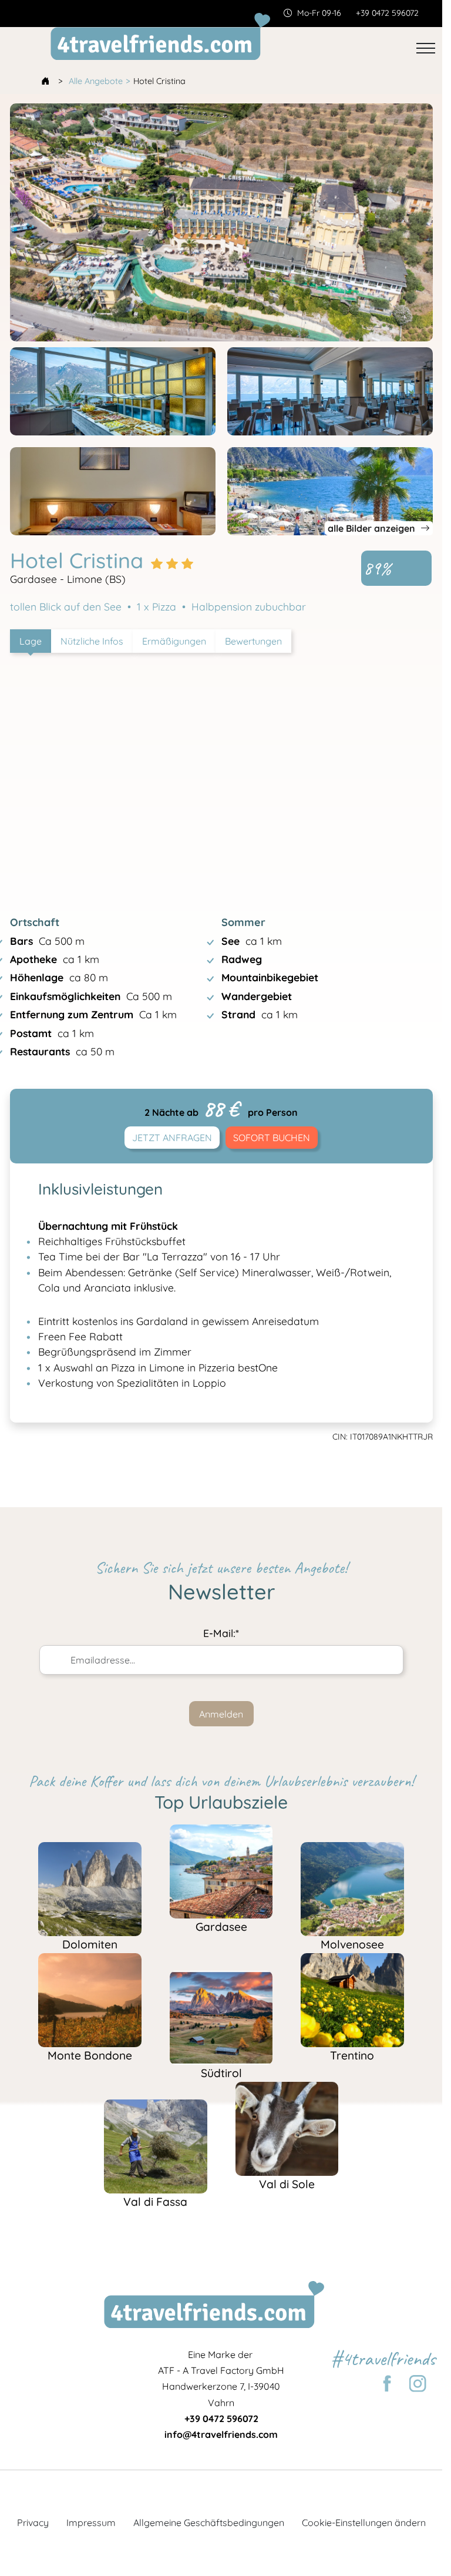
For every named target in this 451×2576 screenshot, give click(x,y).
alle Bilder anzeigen (373, 528)
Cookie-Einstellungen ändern (364, 2523)
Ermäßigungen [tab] (174, 641)
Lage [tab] (31, 641)
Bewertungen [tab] (253, 641)
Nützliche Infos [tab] (92, 641)
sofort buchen (272, 1138)
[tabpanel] (221, 875)
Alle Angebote (96, 81)
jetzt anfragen (172, 1138)
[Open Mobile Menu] (426, 48)
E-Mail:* (221, 1633)
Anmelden (221, 1714)
